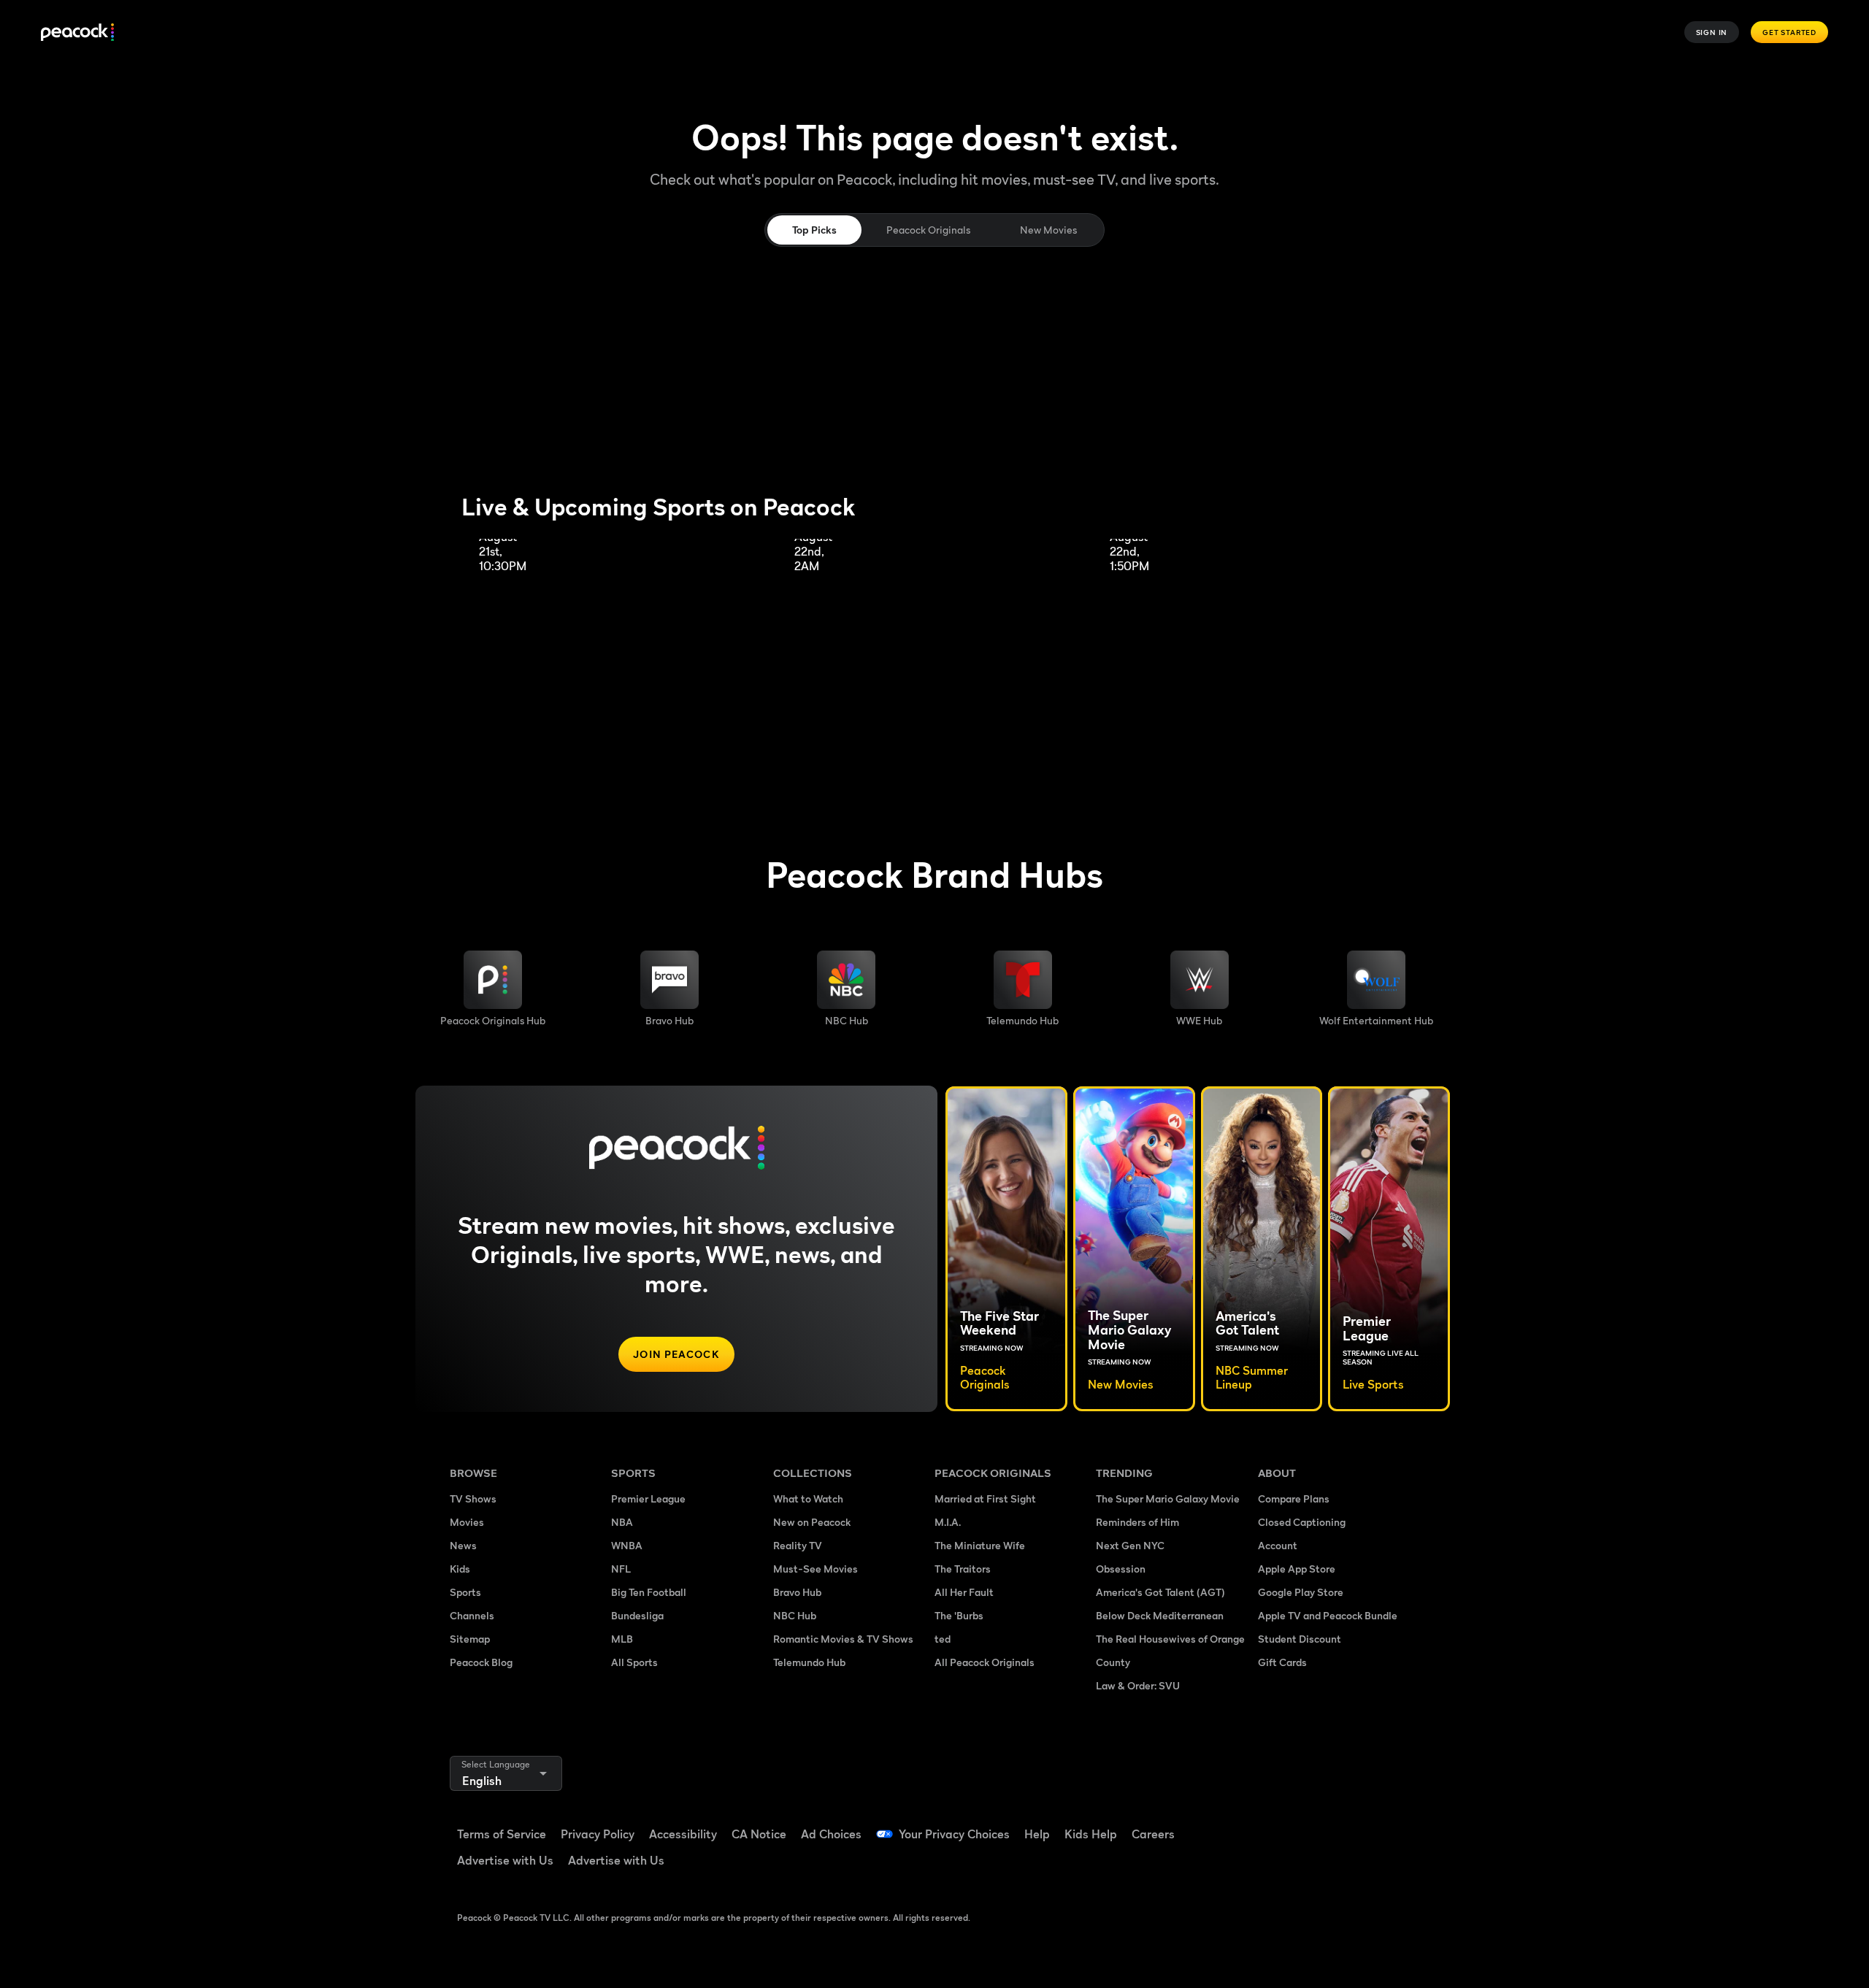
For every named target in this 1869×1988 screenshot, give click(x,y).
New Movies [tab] (1048, 230)
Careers (1153, 1834)
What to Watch (808, 1498)
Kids (460, 1569)
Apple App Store (1297, 1569)
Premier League (648, 1498)
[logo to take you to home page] (77, 32)
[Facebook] (1278, 1824)
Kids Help (1091, 1834)
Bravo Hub (797, 1592)
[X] (1278, 1866)
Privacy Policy (598, 1834)
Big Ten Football (649, 1592)
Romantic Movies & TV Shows (843, 1639)
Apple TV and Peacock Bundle (1328, 1615)
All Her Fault (964, 1592)
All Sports (634, 1662)
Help (1037, 1834)
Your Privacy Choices (954, 1834)
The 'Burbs (959, 1615)
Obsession (1121, 1569)
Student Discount (1300, 1639)
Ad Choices (831, 1834)
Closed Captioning (1302, 1522)
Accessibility (683, 1834)
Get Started (1789, 32)
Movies (467, 1522)
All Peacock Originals (985, 1662)
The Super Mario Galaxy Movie (1168, 1498)
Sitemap (470, 1639)
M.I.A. (948, 1522)
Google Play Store (1301, 1592)
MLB (622, 1639)
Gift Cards (1282, 1662)
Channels (472, 1615)
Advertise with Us (505, 1860)
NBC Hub (795, 1615)
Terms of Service (502, 1834)
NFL (621, 1569)
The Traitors (963, 1569)
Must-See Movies (815, 1569)
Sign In (1712, 32)
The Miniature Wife (980, 1545)
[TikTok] (1316, 1824)
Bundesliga (637, 1615)
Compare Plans (1294, 1498)
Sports (465, 1592)
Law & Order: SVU (1138, 1685)
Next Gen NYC (1130, 1545)
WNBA (627, 1545)
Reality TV (798, 1545)
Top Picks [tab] (814, 230)
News (463, 1545)
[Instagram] (1392, 1824)
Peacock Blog (481, 1662)
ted (943, 1639)
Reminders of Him (1137, 1522)
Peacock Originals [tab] (928, 230)
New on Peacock (812, 1522)
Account (1278, 1545)
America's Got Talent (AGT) (1160, 1592)
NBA (622, 1522)
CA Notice (759, 1834)
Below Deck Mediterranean (1160, 1615)
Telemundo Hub (809, 1662)
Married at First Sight (985, 1498)
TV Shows (473, 1498)
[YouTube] (1354, 1824)
